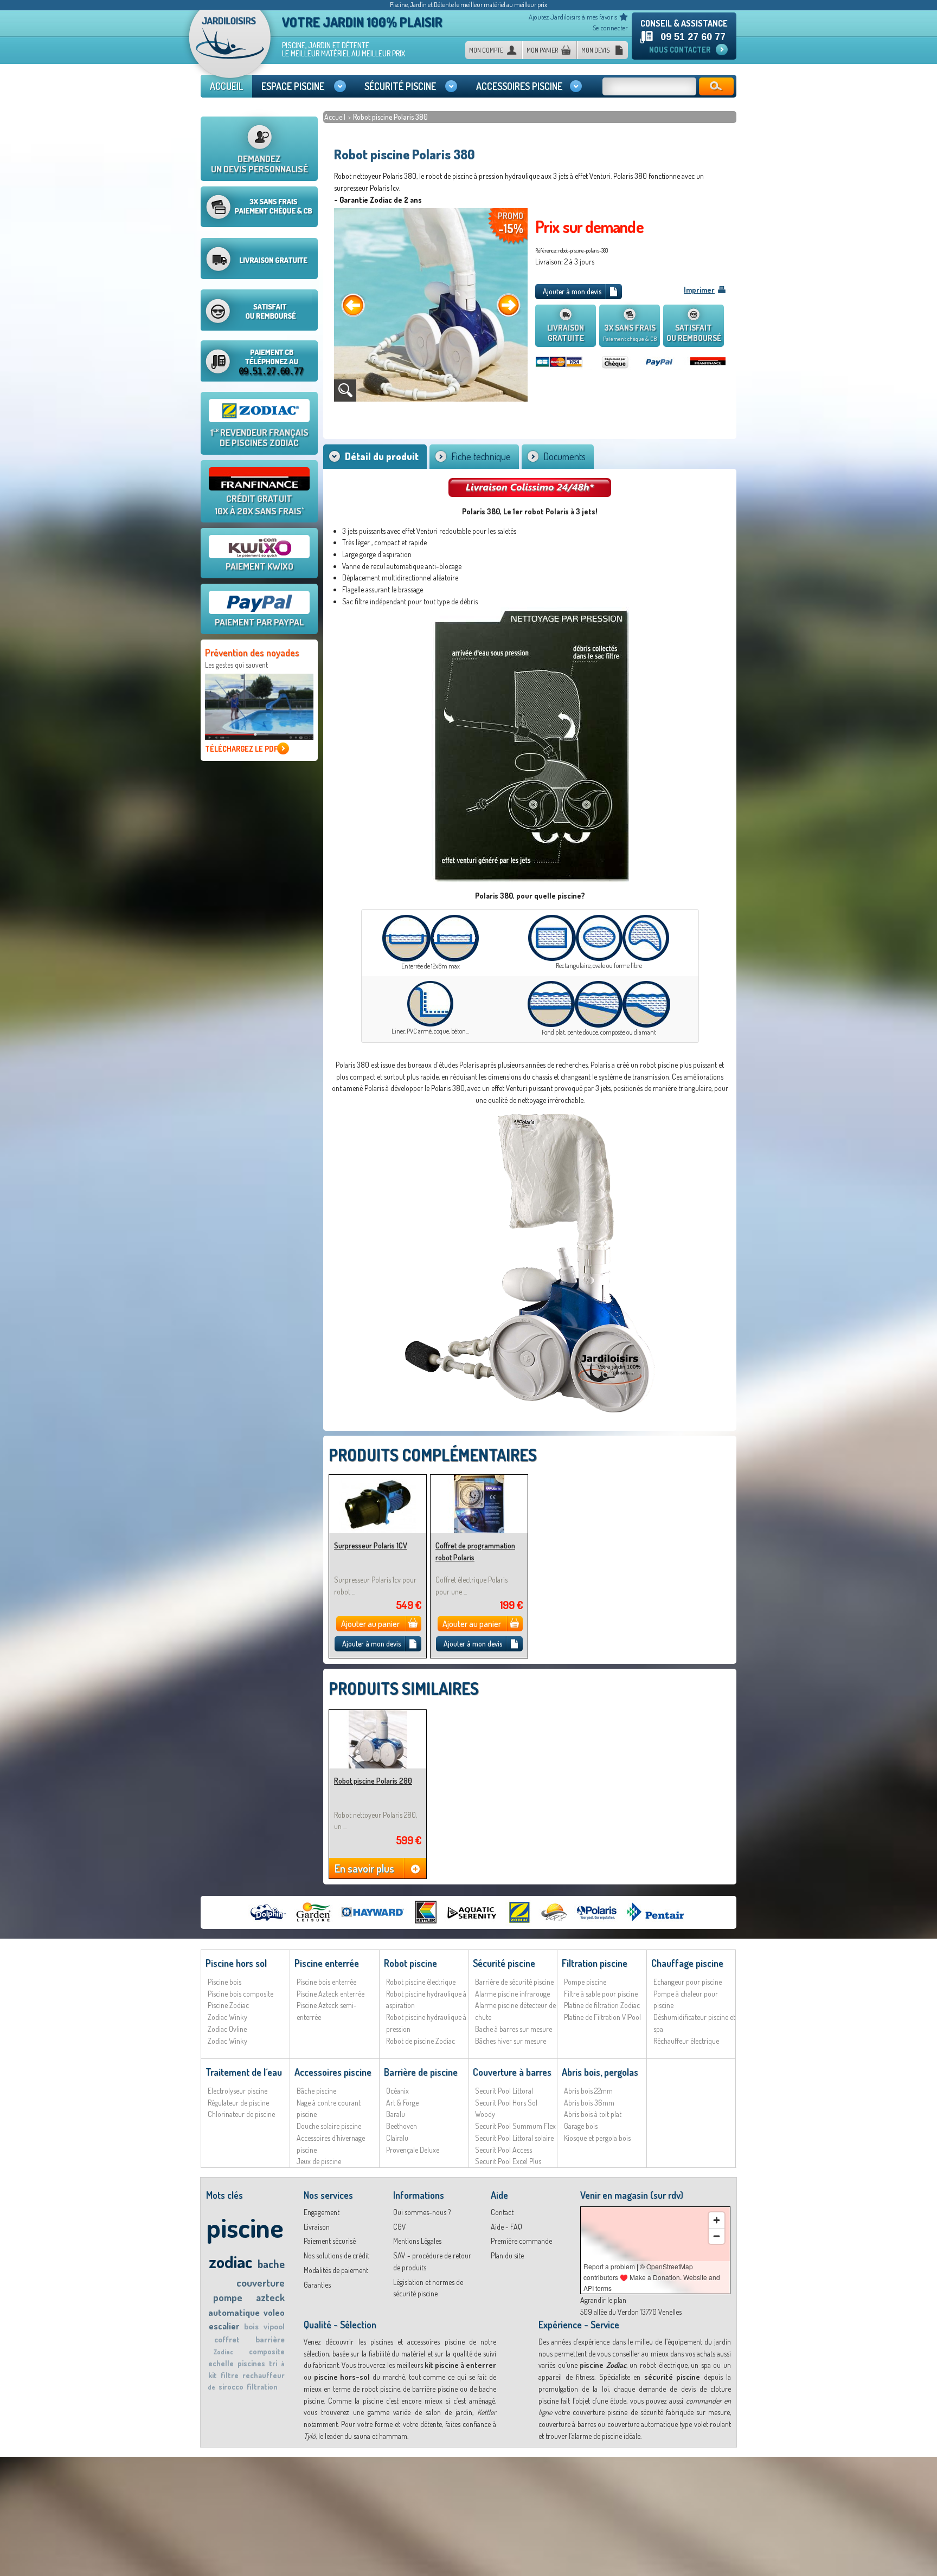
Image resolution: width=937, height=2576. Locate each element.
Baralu (396, 2114)
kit (213, 2375)
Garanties (317, 2285)
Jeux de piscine (319, 2161)
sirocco (231, 2387)
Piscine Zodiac (228, 2005)
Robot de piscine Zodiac (421, 2041)
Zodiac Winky (227, 2017)
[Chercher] (716, 86)
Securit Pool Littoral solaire (514, 2138)
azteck (270, 2297)
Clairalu (397, 2138)
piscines (251, 2363)
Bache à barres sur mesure (514, 2029)
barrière (270, 2339)
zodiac (230, 2261)
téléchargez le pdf (241, 749)
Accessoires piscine (333, 2072)
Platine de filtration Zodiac (602, 2005)
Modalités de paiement (336, 2270)
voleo (274, 2313)
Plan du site (507, 2255)
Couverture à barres (512, 2072)
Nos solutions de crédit (336, 2255)
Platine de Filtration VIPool (602, 2017)
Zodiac (223, 2352)
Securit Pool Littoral (504, 2091)
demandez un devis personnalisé (259, 164)
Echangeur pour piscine (688, 1982)
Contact (502, 2212)
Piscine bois (224, 1982)
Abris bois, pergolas (600, 2072)
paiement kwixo (259, 566)
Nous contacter (680, 50)
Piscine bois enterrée (326, 1982)
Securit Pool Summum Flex (515, 2126)
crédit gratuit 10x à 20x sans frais (259, 505)
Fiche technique (481, 456)
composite (267, 2351)
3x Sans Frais (630, 333)
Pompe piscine (585, 1982)
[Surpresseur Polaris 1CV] (378, 1479)
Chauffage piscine (687, 1963)
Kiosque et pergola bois (597, 2138)
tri (273, 2363)
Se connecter (610, 28)
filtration (262, 2387)
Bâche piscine (316, 2091)
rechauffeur (264, 2375)
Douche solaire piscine (329, 2126)
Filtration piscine (595, 1963)
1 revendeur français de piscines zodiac (259, 437)
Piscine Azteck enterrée (330, 1994)
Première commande (521, 2241)
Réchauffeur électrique (686, 2041)
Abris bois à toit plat (593, 2114)
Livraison (317, 2227)
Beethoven (402, 2126)
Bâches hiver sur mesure (511, 2041)
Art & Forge (402, 2103)
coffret (227, 2339)
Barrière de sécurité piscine (514, 1982)
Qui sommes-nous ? (422, 2212)
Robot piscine (410, 1963)
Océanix (397, 2091)
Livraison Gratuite (566, 333)
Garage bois (581, 2126)
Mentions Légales (417, 2241)
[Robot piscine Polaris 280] (378, 1715)
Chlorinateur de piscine (241, 2114)
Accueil (336, 117)
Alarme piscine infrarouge (512, 1994)
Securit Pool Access (503, 2150)
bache (271, 2264)
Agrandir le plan (603, 2300)
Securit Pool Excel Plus (508, 2161)
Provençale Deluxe (413, 2150)
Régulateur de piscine (238, 2103)
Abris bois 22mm (588, 2091)
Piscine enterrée (327, 1963)
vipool (274, 2326)
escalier (224, 2326)
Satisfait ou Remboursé (694, 333)
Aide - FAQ (506, 2227)
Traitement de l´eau (244, 2072)
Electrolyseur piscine (238, 2091)
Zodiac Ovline (227, 2029)
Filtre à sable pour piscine (601, 1994)
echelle (221, 2363)
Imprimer (699, 290)
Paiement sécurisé (330, 2241)
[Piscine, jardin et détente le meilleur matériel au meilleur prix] (230, 48)
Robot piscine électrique (421, 1982)
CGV (400, 2227)
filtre (230, 2375)
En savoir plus (364, 1868)
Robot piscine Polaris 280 (373, 1781)
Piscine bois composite (240, 1994)
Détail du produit (382, 456)
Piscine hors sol (236, 1963)
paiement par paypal (259, 622)
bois (251, 2326)
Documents (564, 456)
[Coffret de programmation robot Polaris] (479, 1479)
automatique (234, 2312)
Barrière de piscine (421, 2072)
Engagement (322, 2212)
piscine (245, 2227)
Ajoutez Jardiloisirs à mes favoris (573, 17)
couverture (261, 2283)
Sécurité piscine (504, 1963)
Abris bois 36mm (589, 2103)
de (211, 2387)
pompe (228, 2297)
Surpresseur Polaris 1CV (371, 1545)
